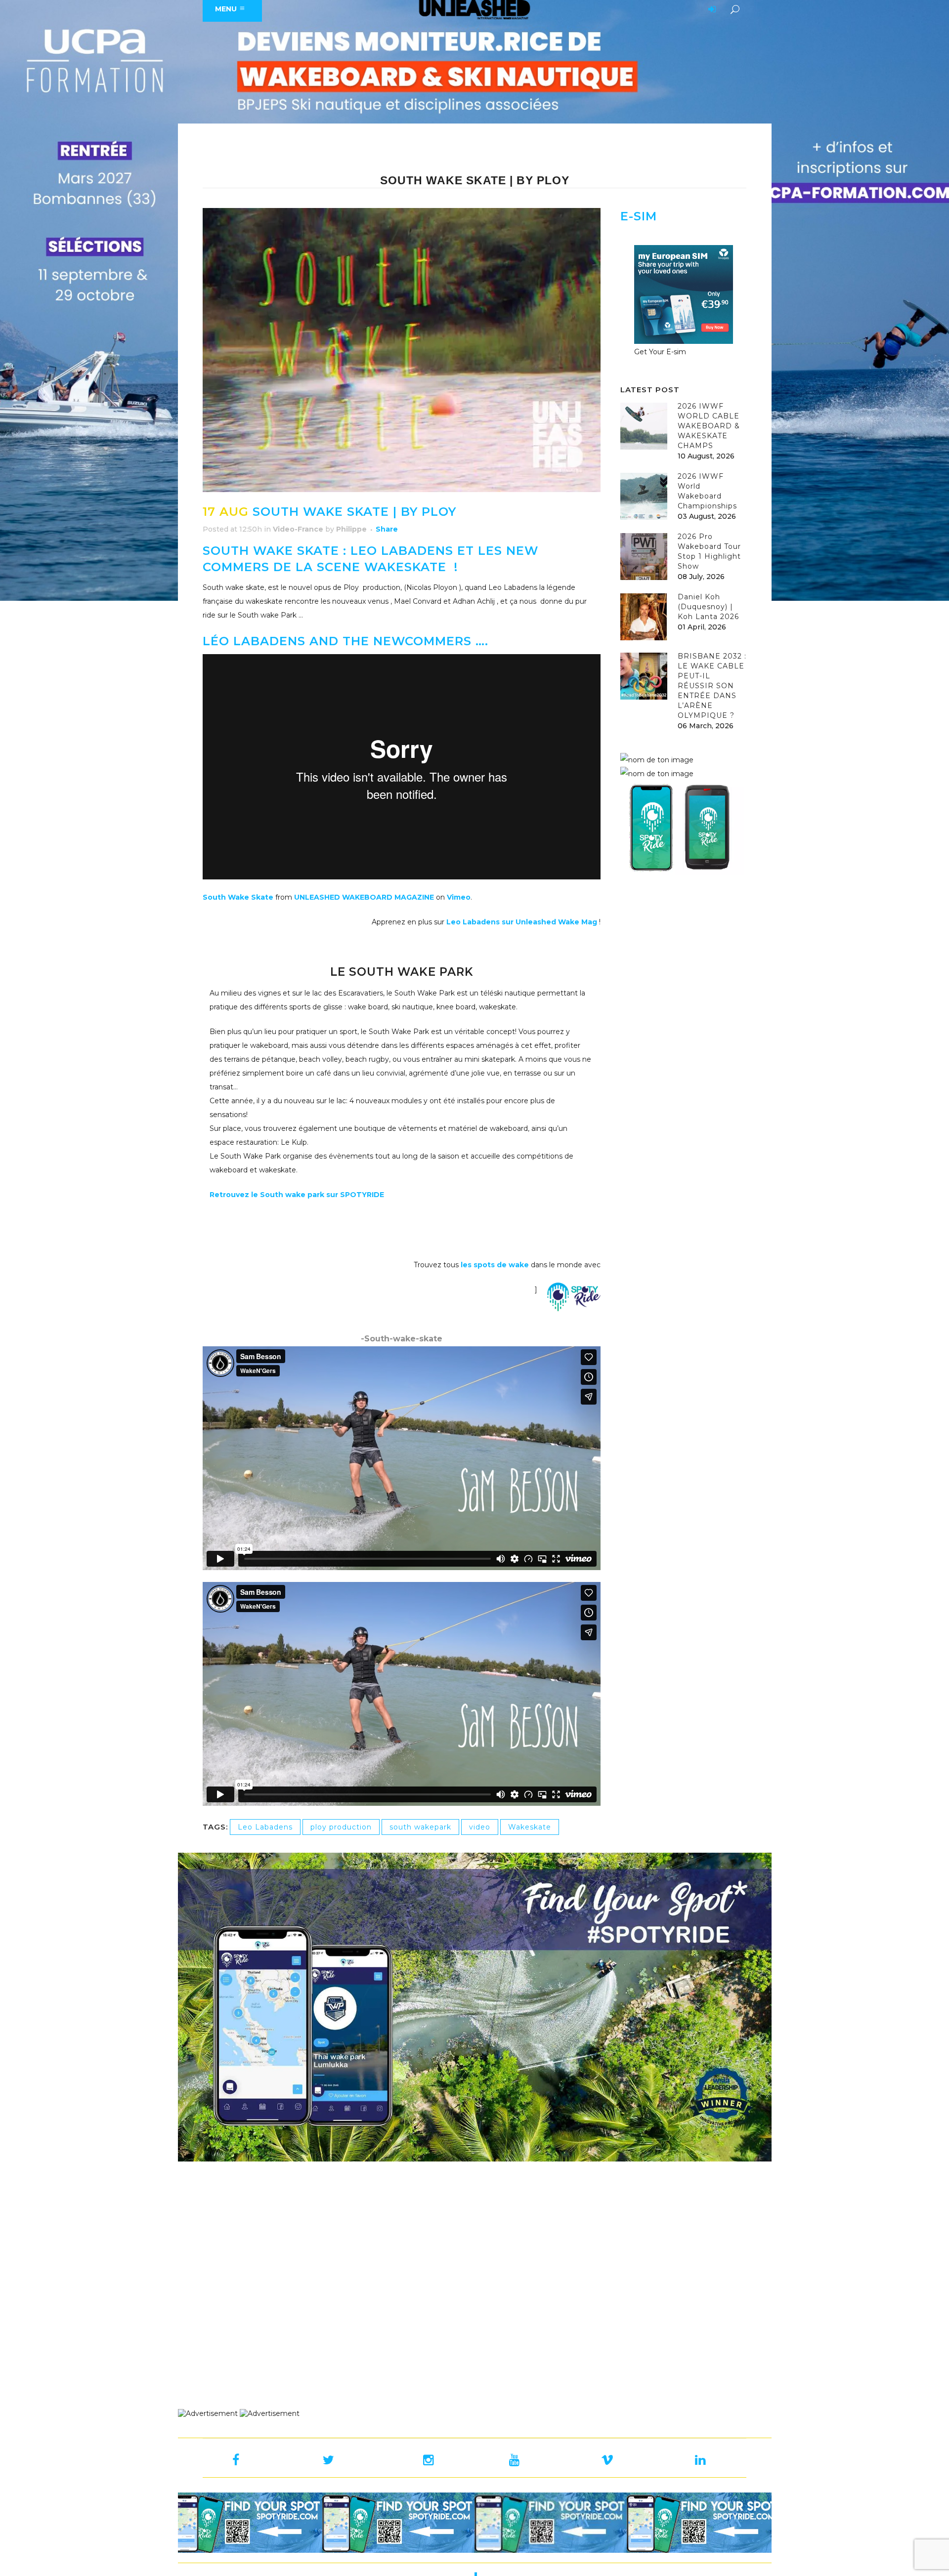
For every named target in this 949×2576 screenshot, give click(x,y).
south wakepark (420, 1827)
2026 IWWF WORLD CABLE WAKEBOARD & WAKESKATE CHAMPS (709, 426)
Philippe (351, 529)
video (480, 1827)
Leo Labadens (265, 1827)
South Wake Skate (238, 897)
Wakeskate (530, 1827)
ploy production (341, 1827)
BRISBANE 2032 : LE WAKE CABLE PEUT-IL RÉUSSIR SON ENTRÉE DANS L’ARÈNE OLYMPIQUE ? (712, 686)
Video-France (298, 529)
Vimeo (459, 897)
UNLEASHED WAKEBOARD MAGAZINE (364, 897)
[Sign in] (710, 10)
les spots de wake (494, 1265)
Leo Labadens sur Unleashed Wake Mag (523, 922)
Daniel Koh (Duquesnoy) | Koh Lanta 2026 (708, 607)
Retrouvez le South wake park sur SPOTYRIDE (297, 1195)
